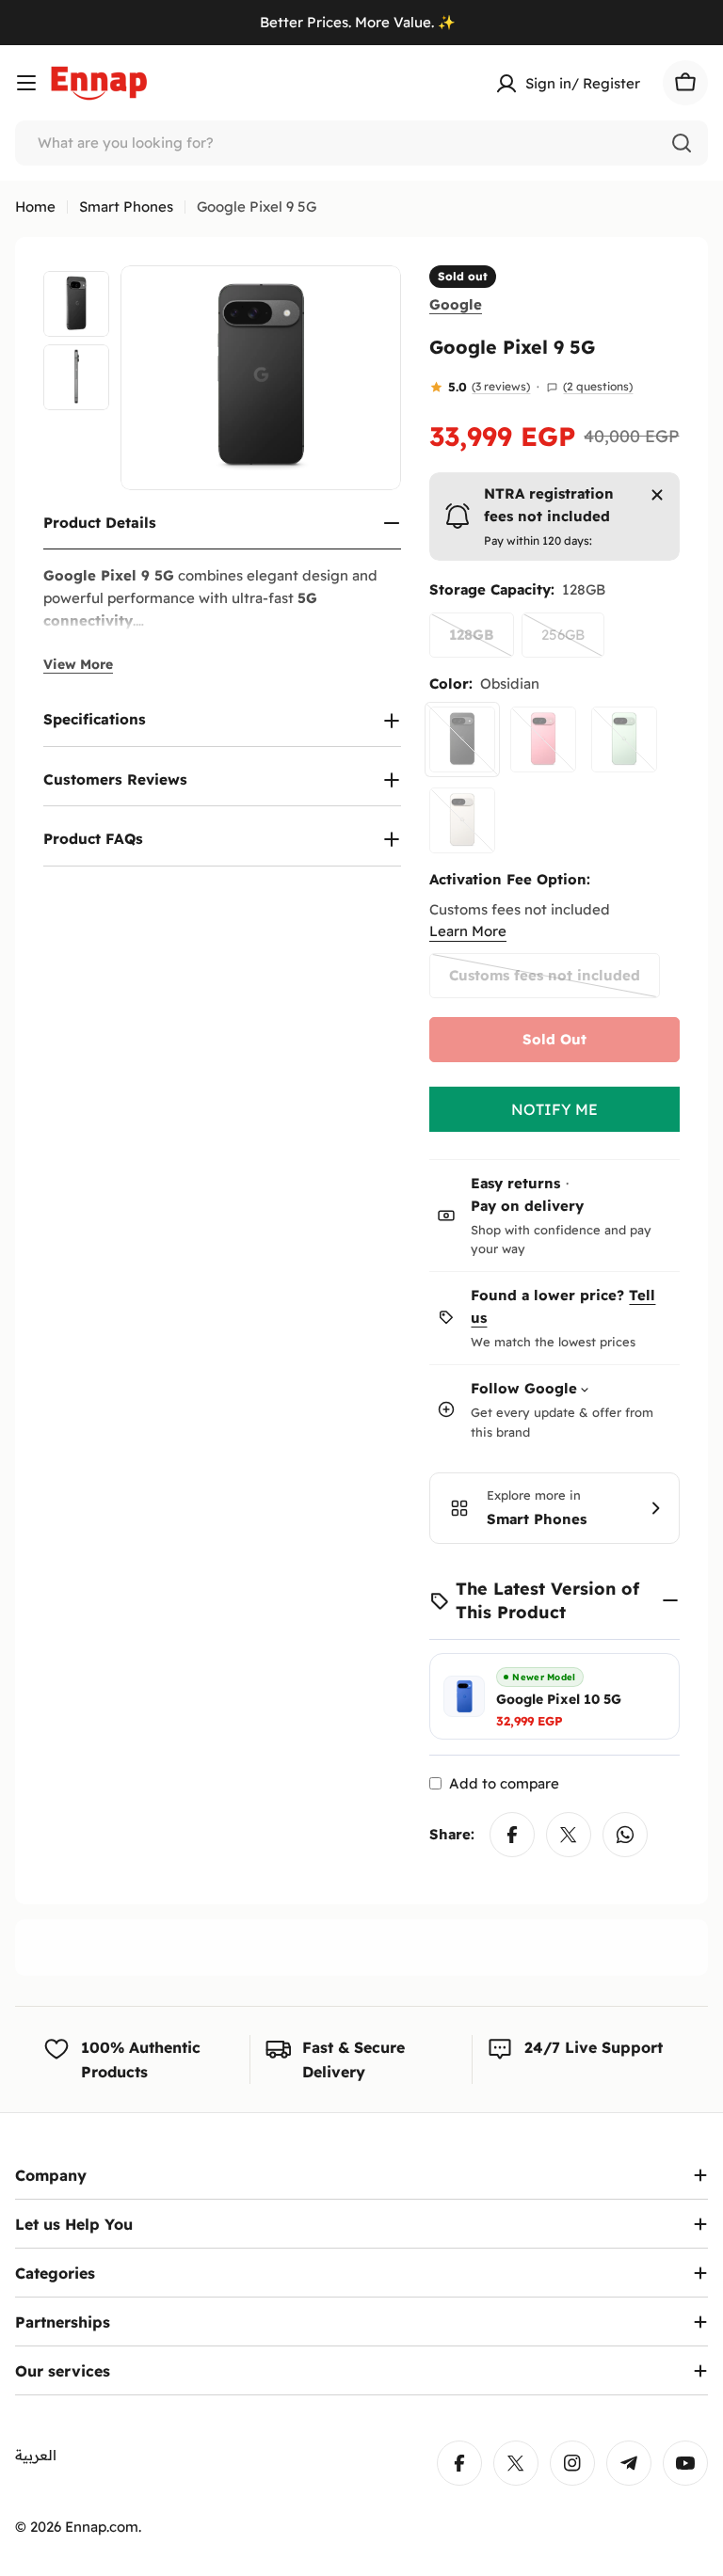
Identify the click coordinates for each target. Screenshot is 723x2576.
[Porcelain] (462, 820)
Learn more (468, 931)
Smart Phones (126, 207)
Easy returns (515, 1183)
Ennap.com (102, 2527)
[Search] (682, 143)
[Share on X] (569, 1835)
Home (35, 207)
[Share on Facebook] (512, 1835)
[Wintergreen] (624, 739)
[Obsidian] (462, 739)
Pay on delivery (527, 1206)
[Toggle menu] (26, 83)
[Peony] (543, 739)
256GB (573, 642)
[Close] (657, 495)
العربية (36, 2455)
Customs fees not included (545, 982)
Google (456, 304)
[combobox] (361, 143)
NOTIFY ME (554, 1109)
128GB (482, 642)
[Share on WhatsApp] (625, 1835)
